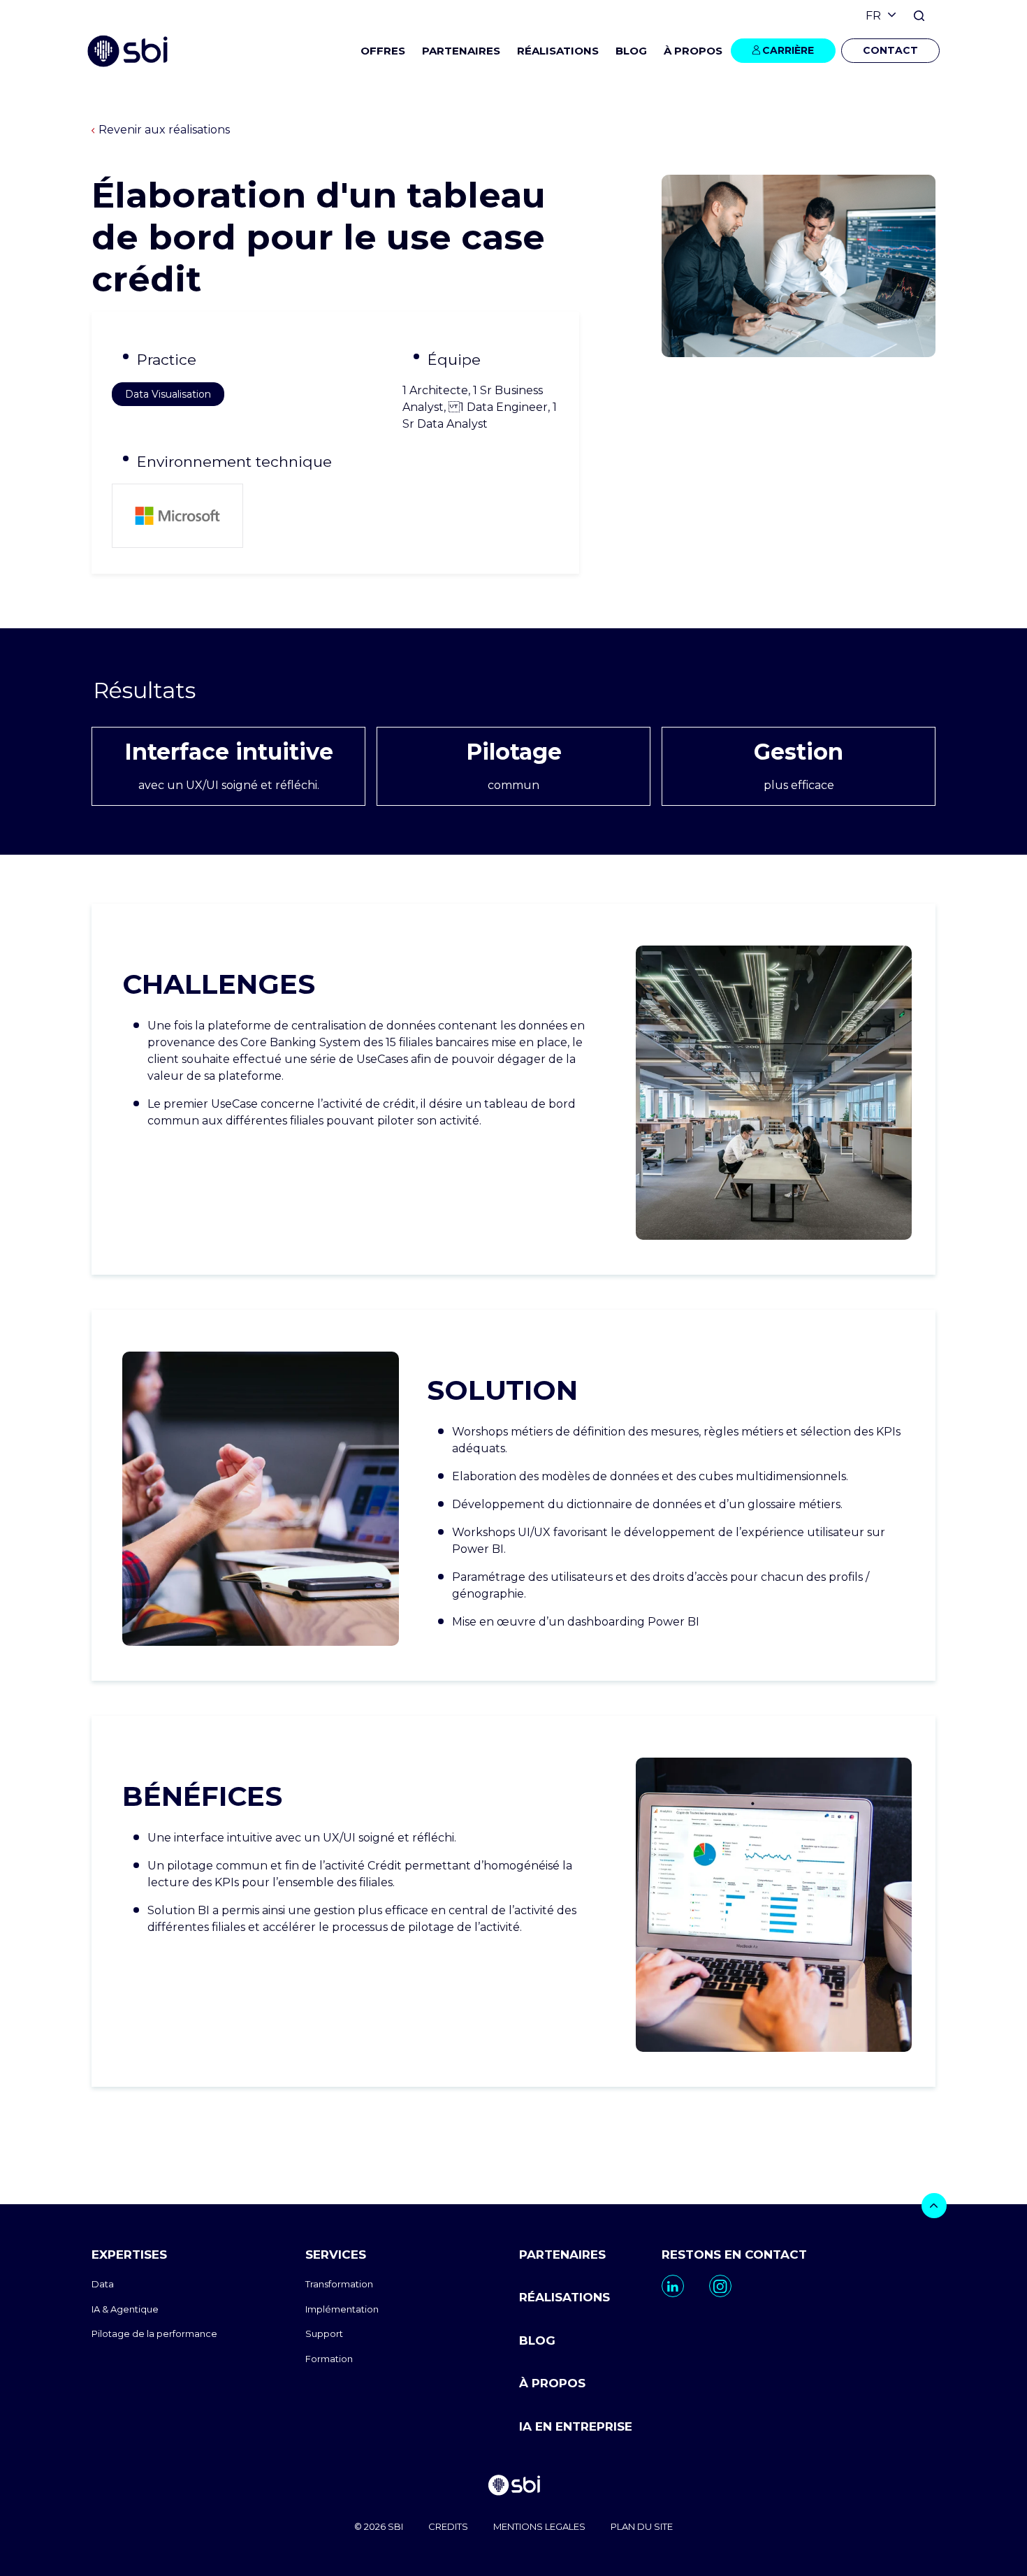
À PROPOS (552, 2383)
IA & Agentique (125, 2309)
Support (324, 2333)
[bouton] (934, 2206)
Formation (329, 2359)
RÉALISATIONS (558, 51)
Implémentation (342, 2309)
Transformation (339, 2284)
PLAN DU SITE (642, 2526)
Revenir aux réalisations (164, 130)
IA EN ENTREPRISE (576, 2426)
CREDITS (448, 2526)
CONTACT (890, 50)
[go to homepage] (513, 2487)
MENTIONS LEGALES (539, 2526)
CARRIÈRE (788, 50)
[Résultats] (513, 691)
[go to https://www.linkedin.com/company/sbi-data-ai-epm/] (673, 2286)
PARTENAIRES (461, 51)
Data (103, 2284)
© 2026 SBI (379, 2526)
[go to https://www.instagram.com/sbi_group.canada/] (720, 2286)
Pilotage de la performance (154, 2333)
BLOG (631, 51)
